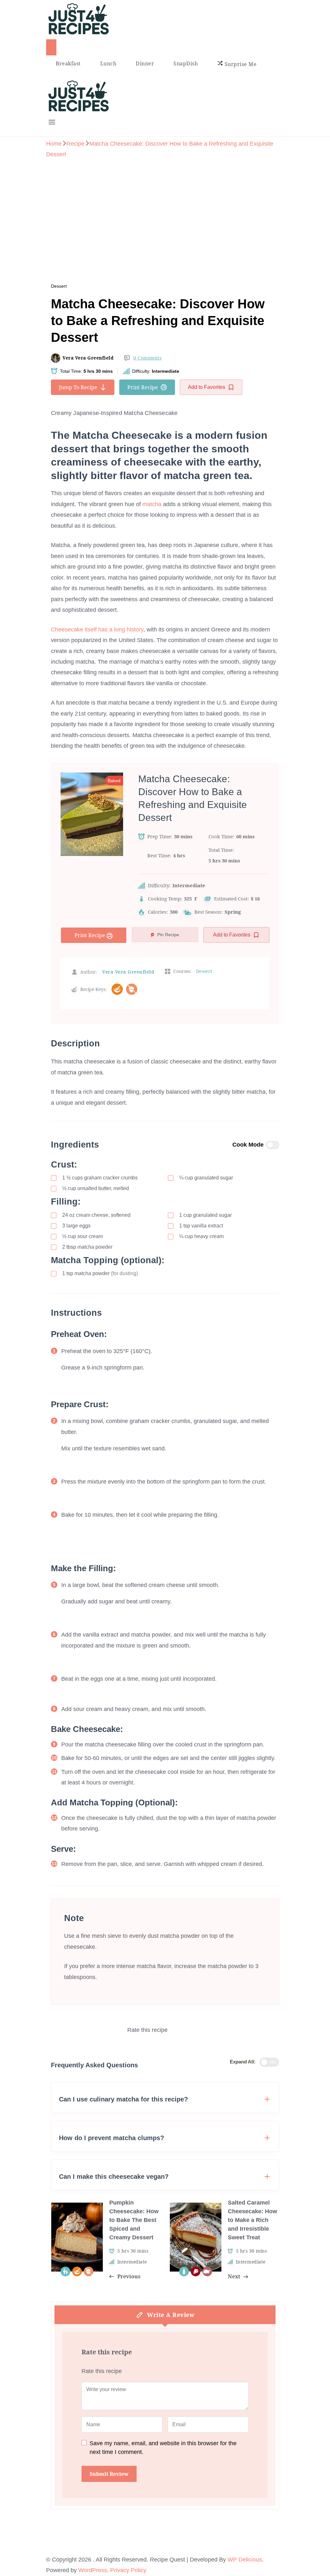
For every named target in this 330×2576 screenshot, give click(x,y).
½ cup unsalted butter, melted (96, 1188)
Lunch (108, 63)
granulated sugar (205, 1215)
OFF (273, 2062)
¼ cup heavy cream (201, 1236)
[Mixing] (117, 989)
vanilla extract (201, 1226)
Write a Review (171, 2315)
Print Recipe (143, 387)
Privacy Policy (128, 2570)
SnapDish (186, 63)
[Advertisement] (165, 212)
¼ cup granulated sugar (206, 1178)
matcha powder (87, 1247)
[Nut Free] (132, 989)
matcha (153, 504)
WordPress (93, 2570)
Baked (114, 781)
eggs (76, 1226)
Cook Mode (248, 1145)
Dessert (59, 286)
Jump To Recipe (78, 387)
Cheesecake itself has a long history (97, 630)
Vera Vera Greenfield (88, 358)
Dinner (145, 63)
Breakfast (68, 63)
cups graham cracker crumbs (100, 1178)
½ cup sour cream (82, 1236)
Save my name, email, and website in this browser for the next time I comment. (163, 2448)
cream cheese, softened (96, 1215)
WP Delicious (245, 2560)
